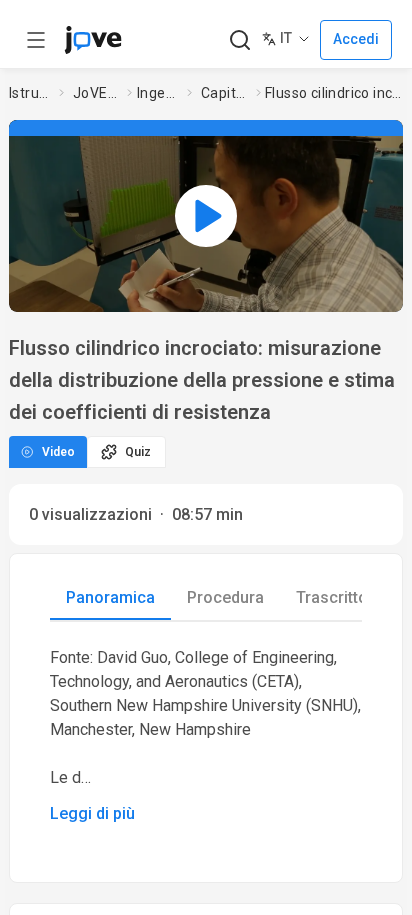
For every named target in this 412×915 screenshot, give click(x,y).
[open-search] (239, 40)
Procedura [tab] (225, 597)
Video (58, 452)
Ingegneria (158, 93)
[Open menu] (36, 40)
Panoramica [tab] (110, 597)
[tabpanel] (206, 736)
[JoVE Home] (93, 40)
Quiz (138, 452)
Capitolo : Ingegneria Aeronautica (225, 93)
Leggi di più (92, 813)
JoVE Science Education (96, 93)
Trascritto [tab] (332, 597)
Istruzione (30, 93)
